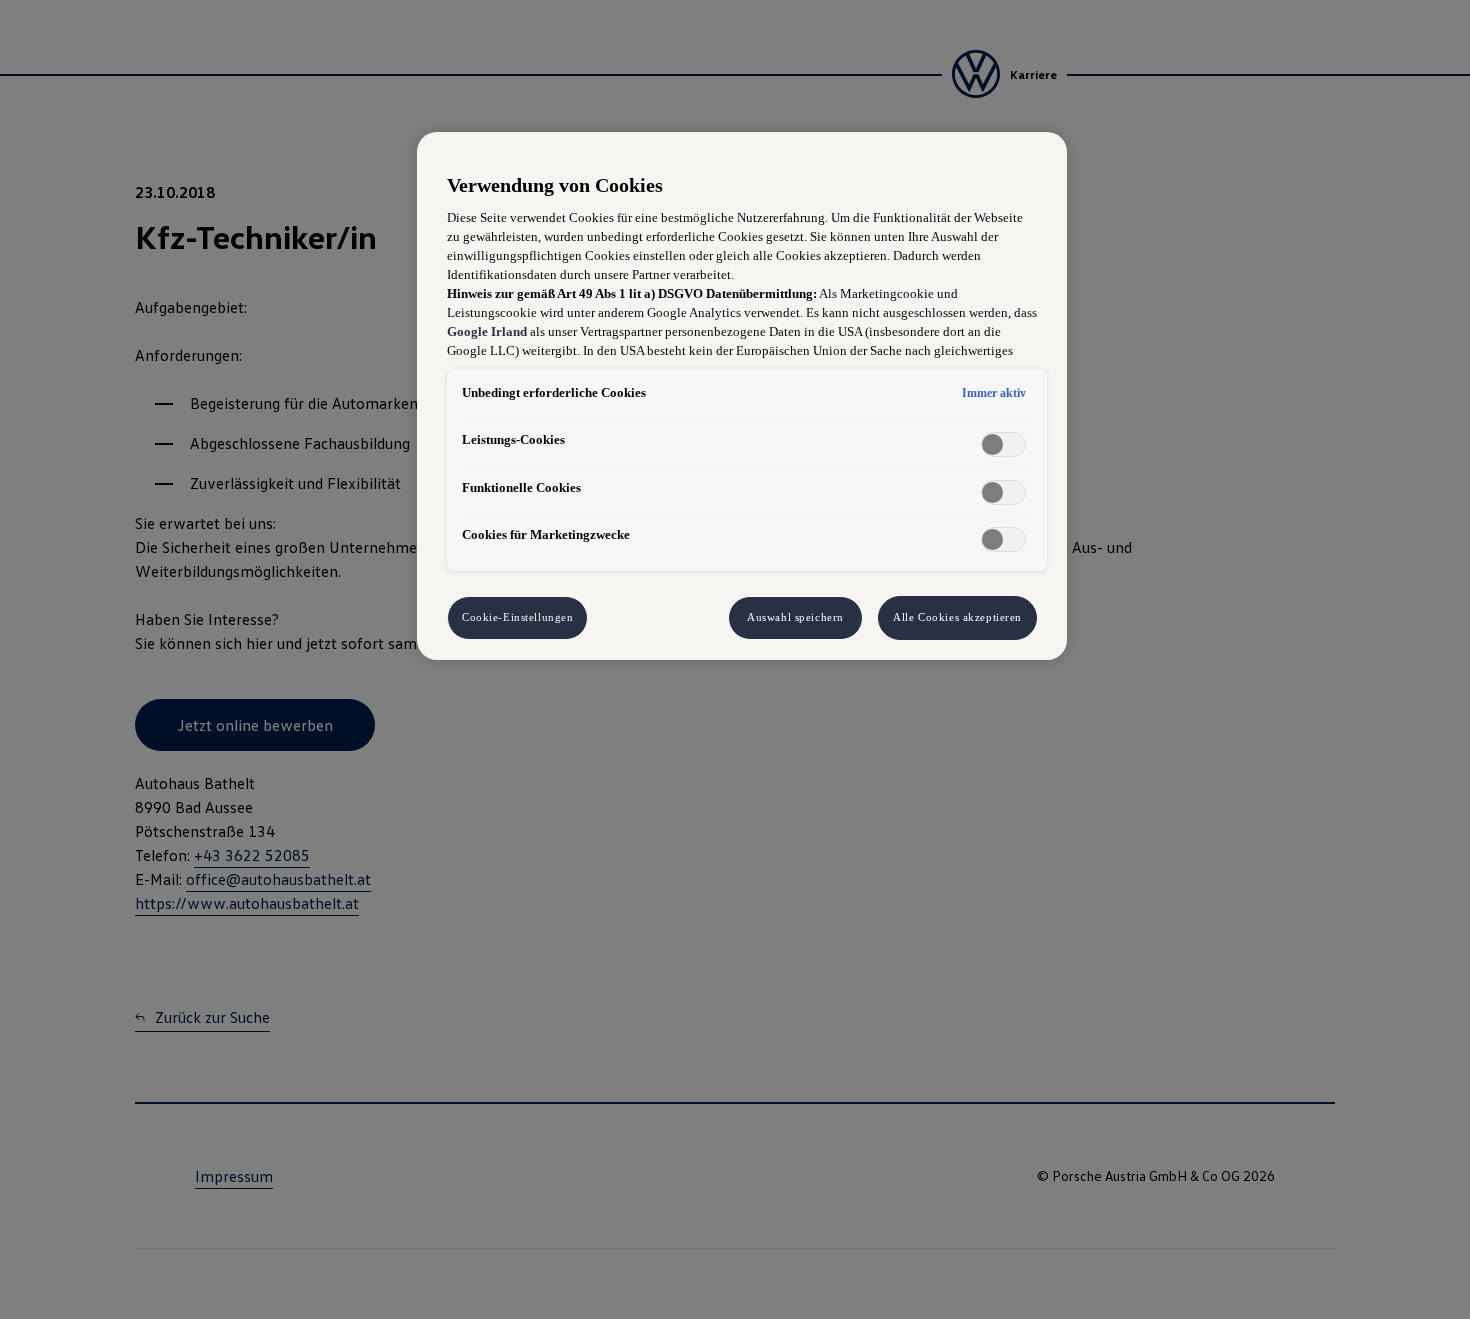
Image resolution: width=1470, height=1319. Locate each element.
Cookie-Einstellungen (517, 617)
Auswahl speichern (795, 617)
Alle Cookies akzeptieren (957, 617)
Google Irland (487, 332)
